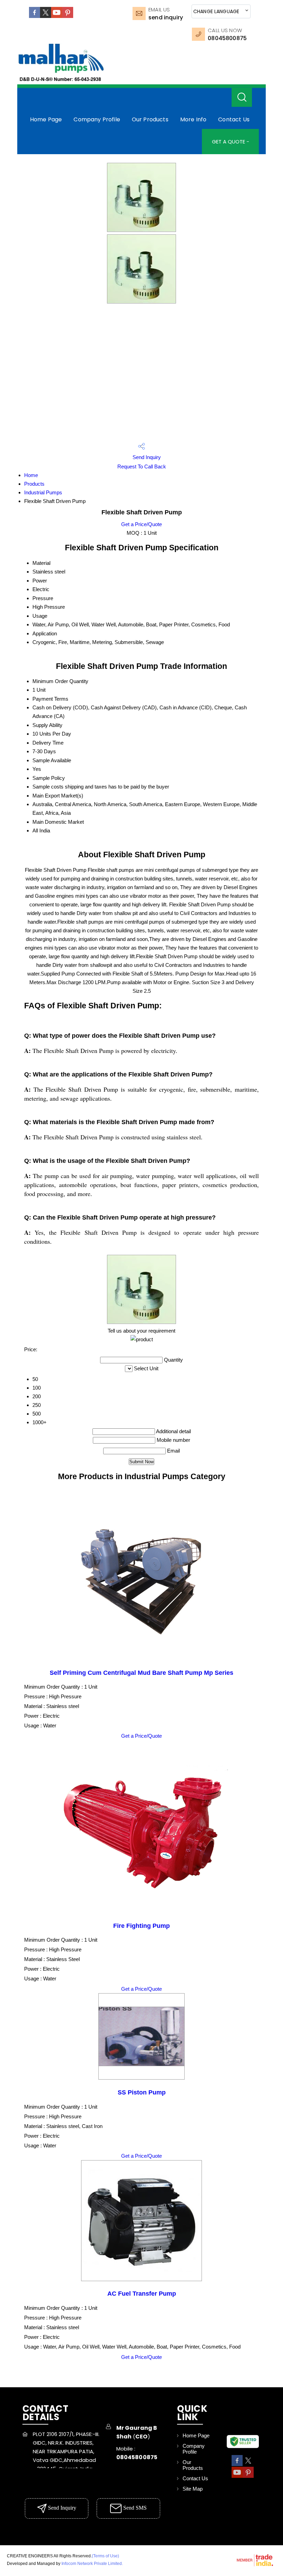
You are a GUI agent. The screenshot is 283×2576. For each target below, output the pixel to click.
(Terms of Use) (105, 2556)
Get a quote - (231, 142)
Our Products (150, 119)
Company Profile (97, 119)
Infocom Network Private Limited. (92, 2564)
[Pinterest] (68, 16)
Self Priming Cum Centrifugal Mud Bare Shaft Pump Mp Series (141, 1673)
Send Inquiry (166, 17)
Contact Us (234, 119)
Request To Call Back (142, 466)
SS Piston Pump (142, 2092)
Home (31, 475)
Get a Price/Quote (141, 524)
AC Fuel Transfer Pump (142, 2294)
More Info (193, 119)
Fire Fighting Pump (141, 1926)
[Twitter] (46, 16)
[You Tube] (57, 16)
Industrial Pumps (43, 492)
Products (34, 484)
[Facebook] (35, 16)
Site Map (193, 2489)
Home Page (46, 119)
